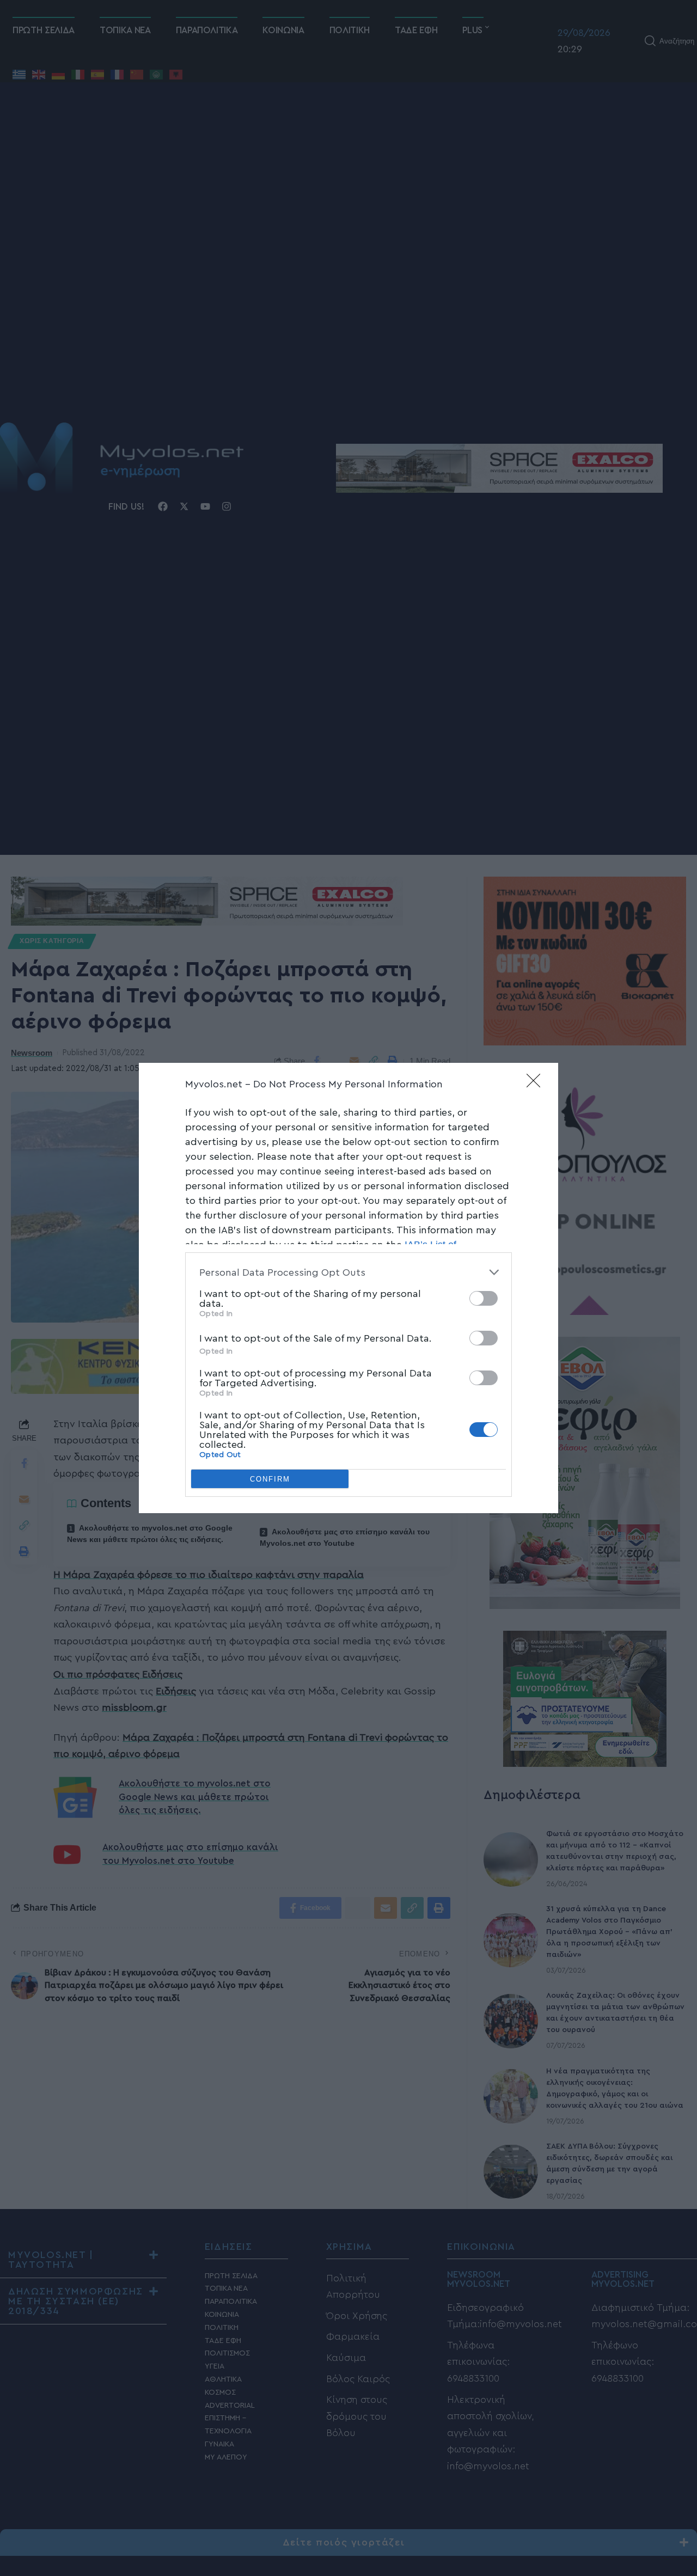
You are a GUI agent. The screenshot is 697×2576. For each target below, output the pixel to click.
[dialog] (348, 1288)
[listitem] (348, 1272)
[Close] (537, 1084)
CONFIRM (270, 1479)
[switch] (484, 1298)
